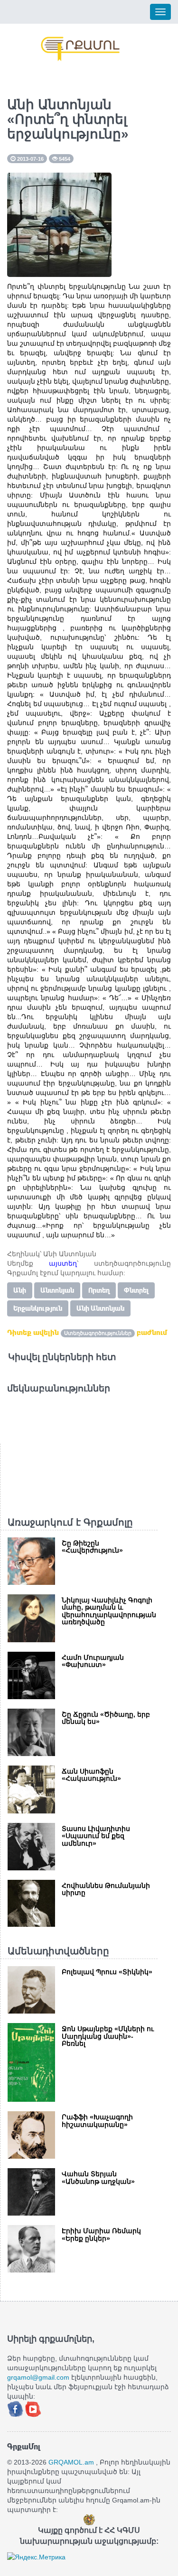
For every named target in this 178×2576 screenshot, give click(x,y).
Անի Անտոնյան (100, 1308)
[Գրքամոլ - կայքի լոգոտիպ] (81, 49)
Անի (20, 1290)
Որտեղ (99, 1290)
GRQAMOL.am (71, 2462)
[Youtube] (33, 2409)
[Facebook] (16, 2409)
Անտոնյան (57, 1290)
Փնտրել (136, 1290)
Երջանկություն (38, 1308)
